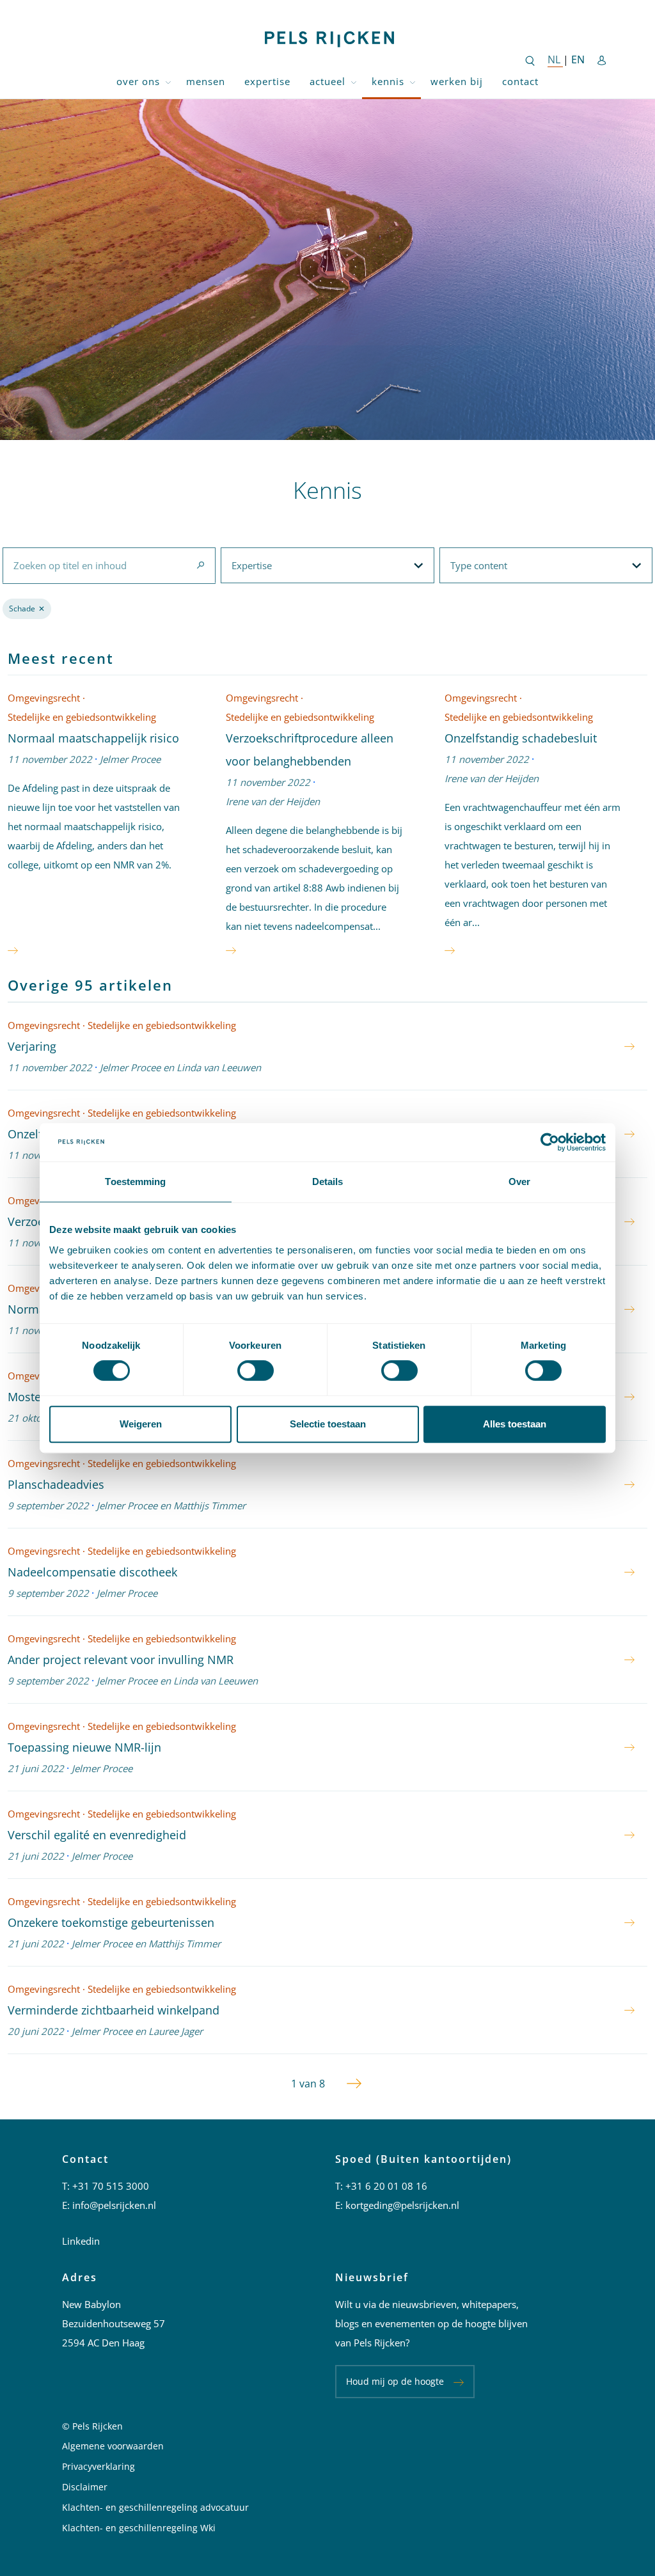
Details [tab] (328, 1182)
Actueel (327, 81)
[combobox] (109, 565)
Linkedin (81, 2241)
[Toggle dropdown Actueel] (354, 82)
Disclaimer (85, 2487)
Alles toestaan (515, 1424)
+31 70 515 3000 (111, 2186)
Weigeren (141, 1424)
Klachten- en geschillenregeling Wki (139, 2528)
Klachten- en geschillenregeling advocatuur (155, 2507)
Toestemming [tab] (135, 1182)
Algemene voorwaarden (113, 2446)
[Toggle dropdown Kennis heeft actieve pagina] (413, 82)
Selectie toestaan (328, 1424)
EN (578, 59)
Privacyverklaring (99, 2466)
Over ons (138, 81)
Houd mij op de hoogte (395, 2381)
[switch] (256, 1370)
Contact (520, 81)
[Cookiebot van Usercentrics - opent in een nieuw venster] (550, 1142)
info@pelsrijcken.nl (114, 2205)
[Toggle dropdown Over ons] (168, 82)
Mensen (206, 81)
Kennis (388, 81)
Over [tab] (519, 1182)
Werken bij (457, 81)
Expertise (267, 81)
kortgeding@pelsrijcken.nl (402, 2205)
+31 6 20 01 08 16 (386, 2186)
